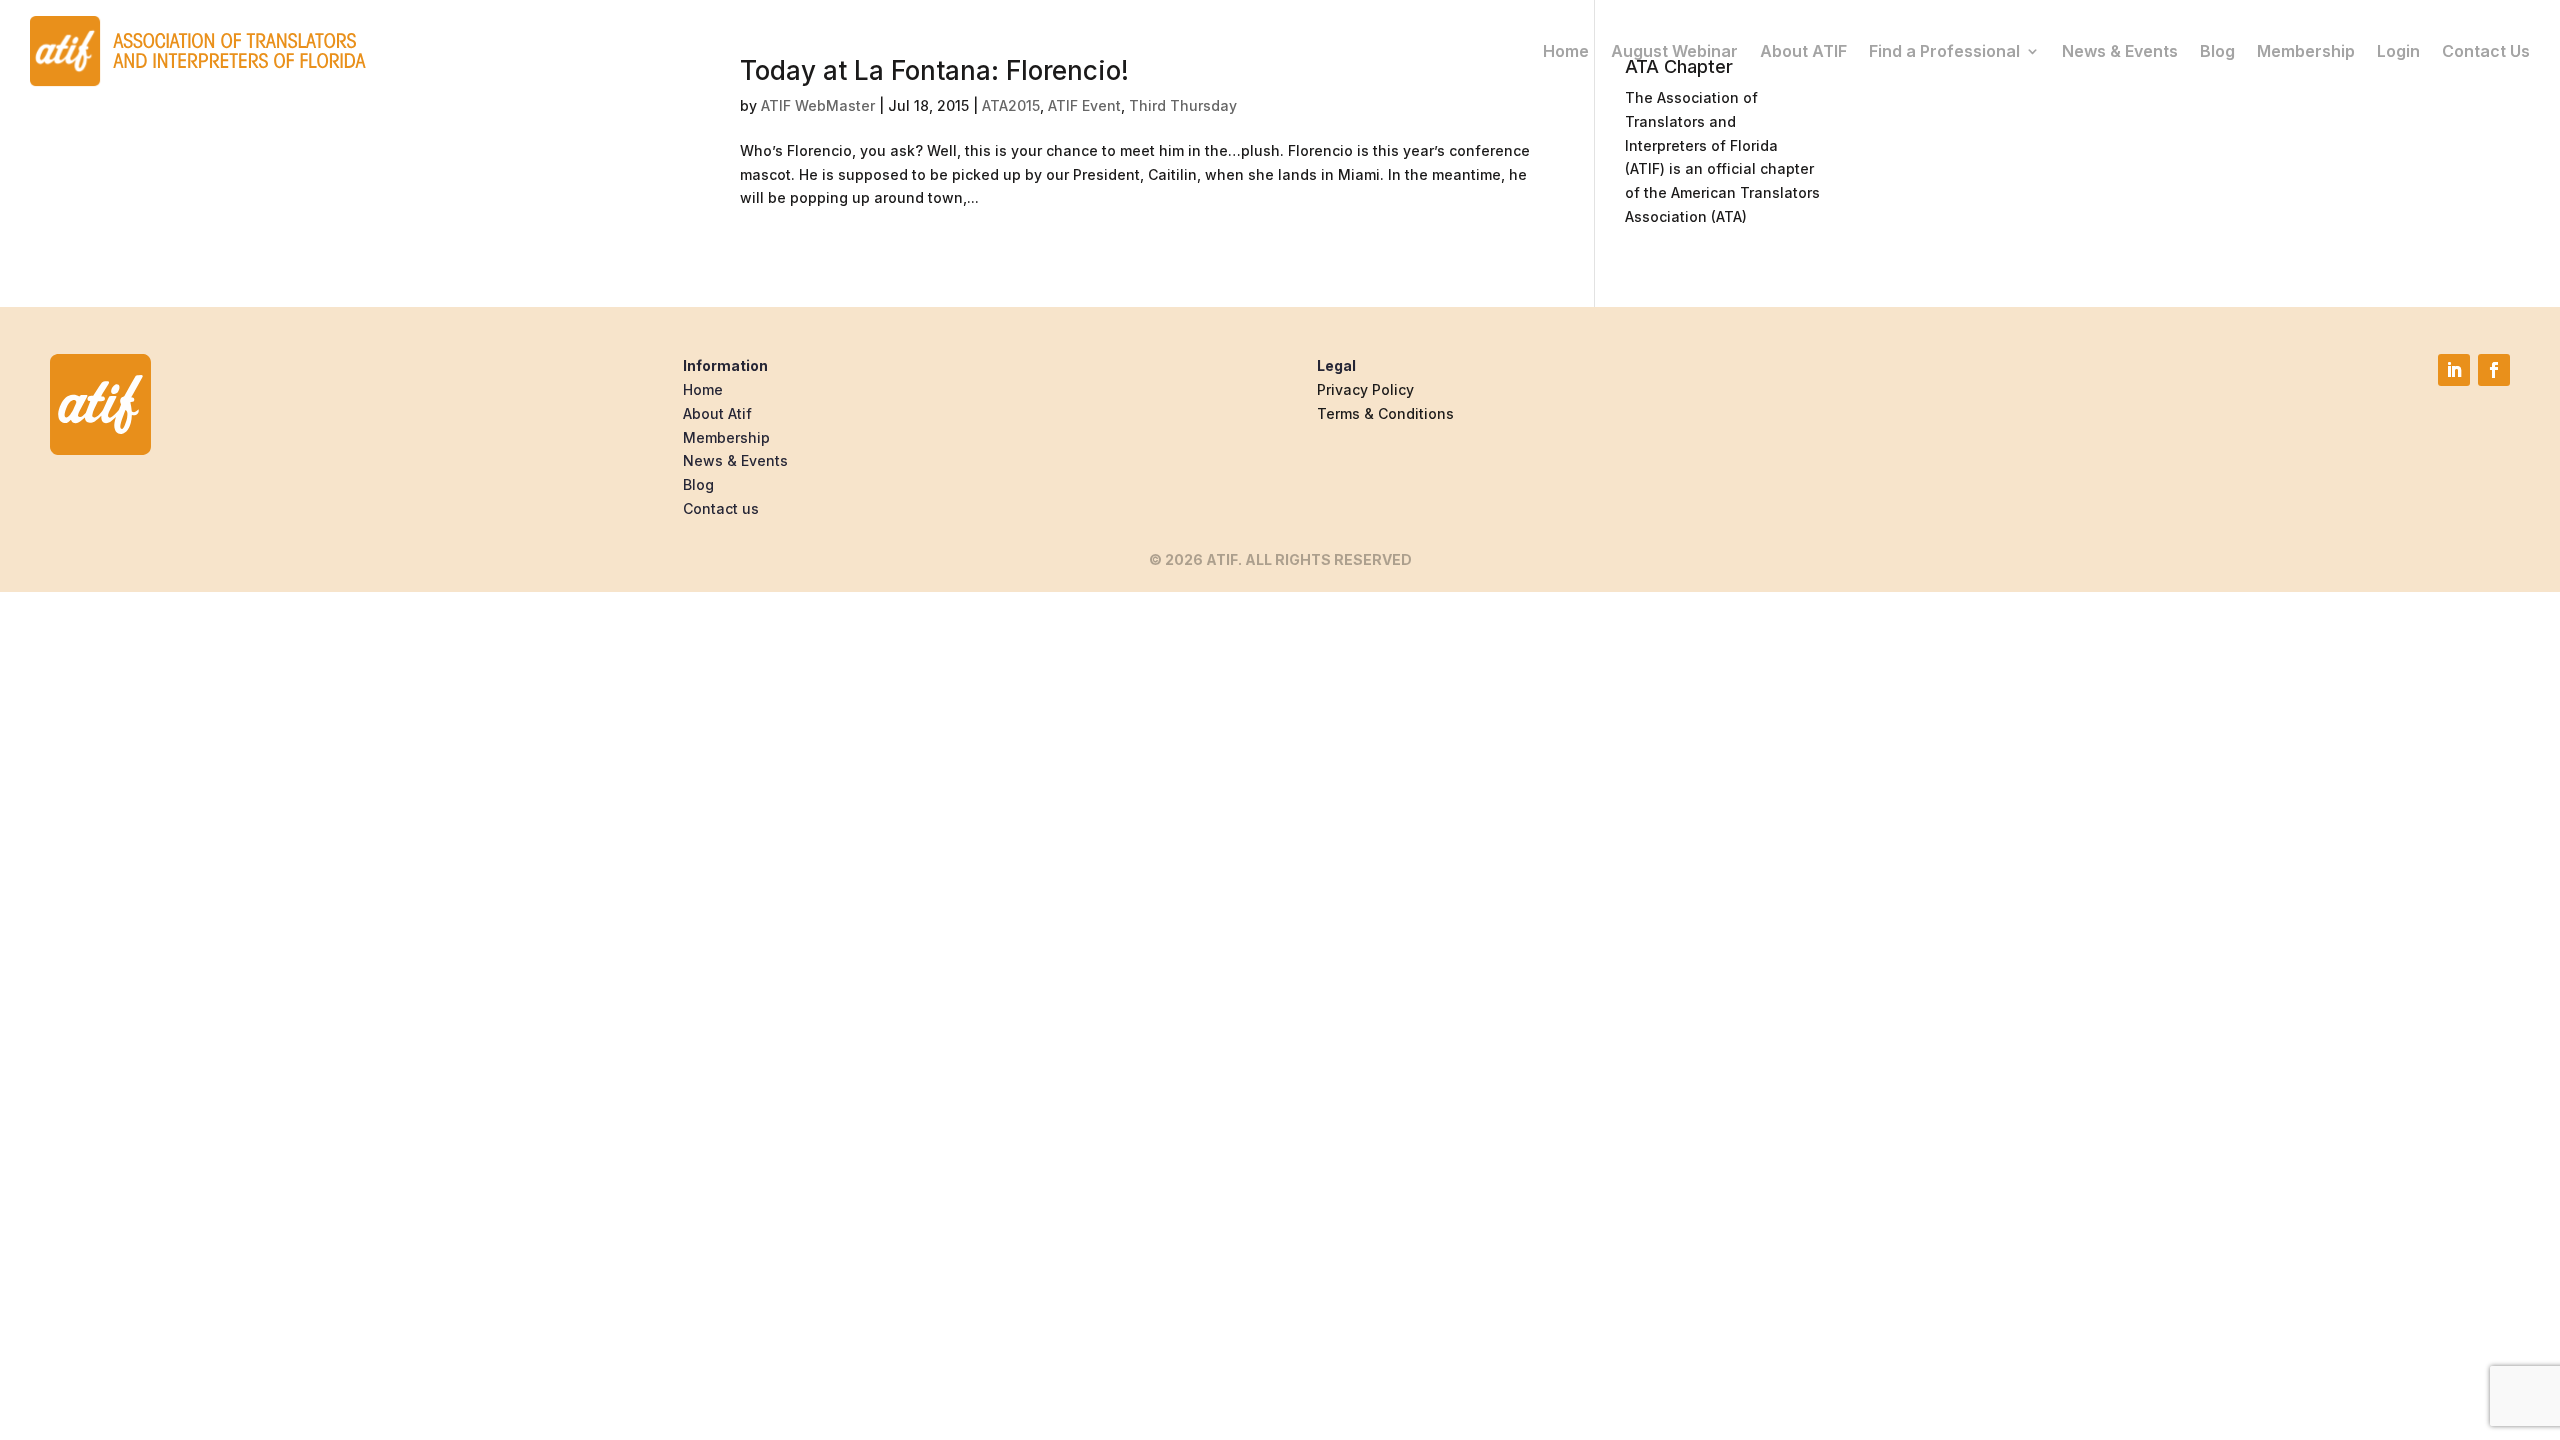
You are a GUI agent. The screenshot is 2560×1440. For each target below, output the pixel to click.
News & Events (2120, 51)
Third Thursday (1183, 105)
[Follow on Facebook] (2494, 370)
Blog (2217, 51)
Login (2398, 51)
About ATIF (1803, 51)
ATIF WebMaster (818, 105)
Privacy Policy (1365, 389)
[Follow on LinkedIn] (2454, 370)
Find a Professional (1944, 51)
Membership (2306, 51)
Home (1566, 51)
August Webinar (1674, 51)
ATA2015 (1011, 105)
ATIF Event (1084, 105)
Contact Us (2486, 51)
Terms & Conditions (1385, 413)
